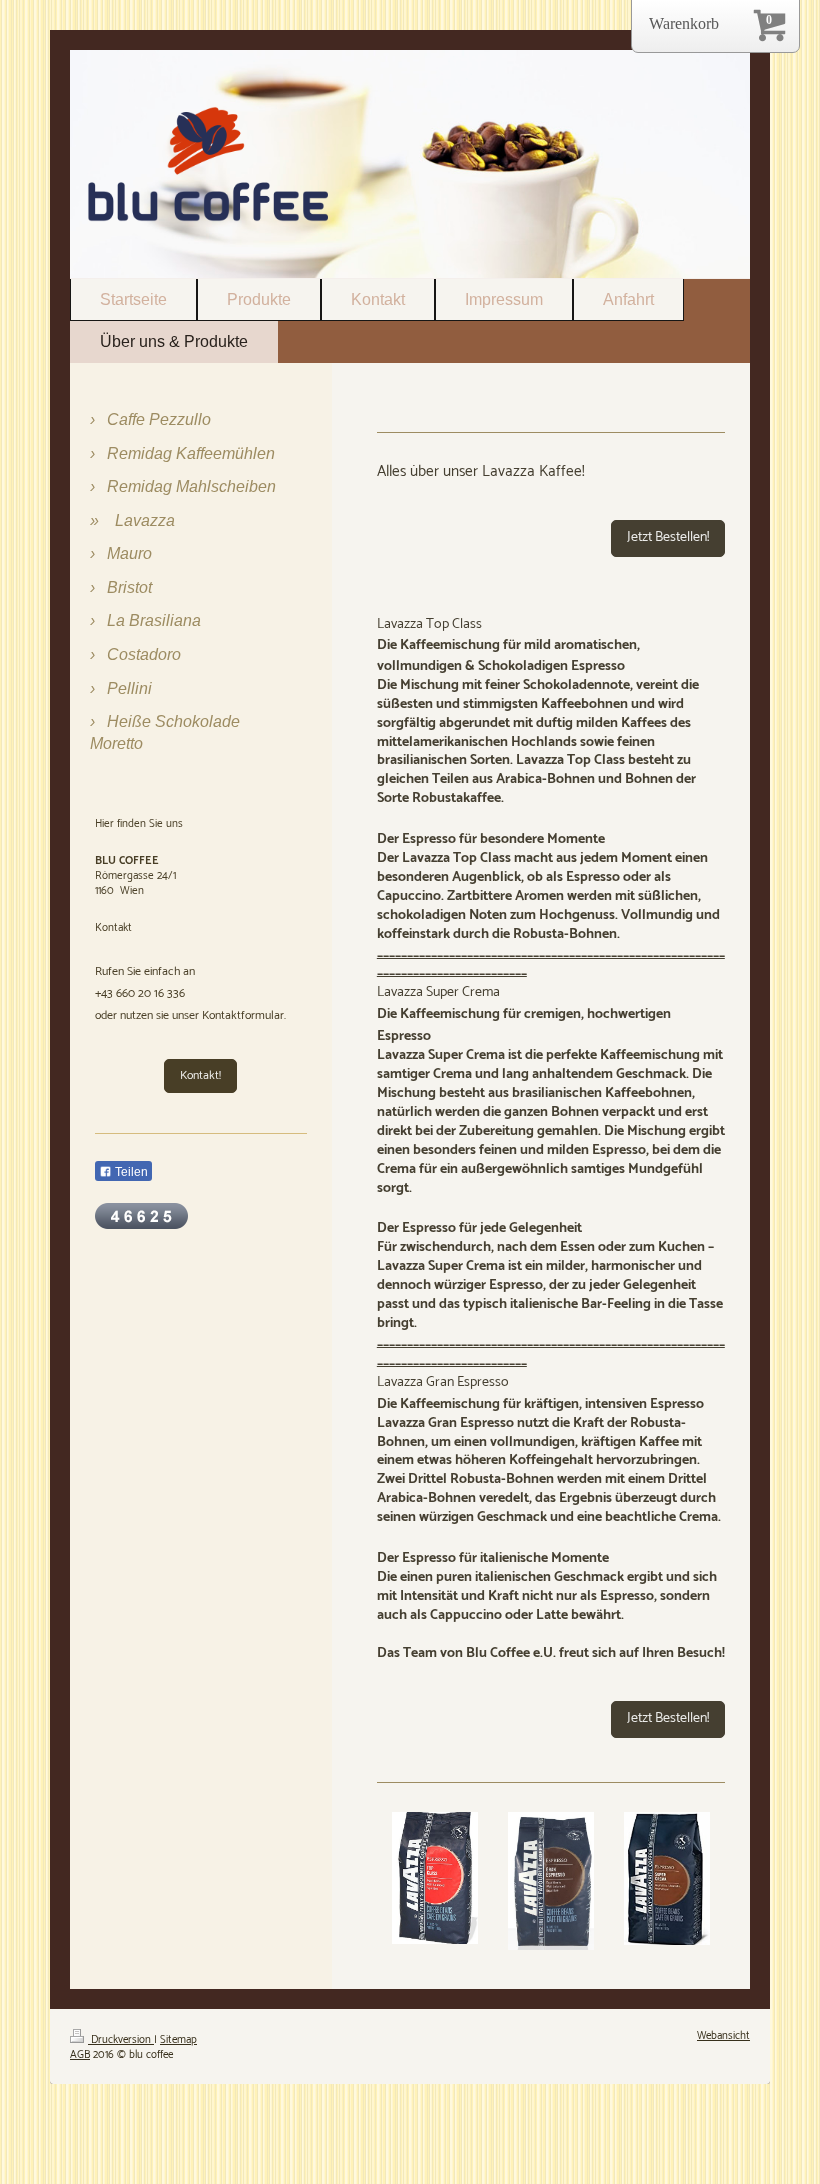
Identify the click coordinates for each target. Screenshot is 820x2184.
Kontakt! (200, 1075)
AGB (80, 2055)
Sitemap (178, 2040)
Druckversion (121, 2040)
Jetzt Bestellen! (668, 537)
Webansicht (723, 2036)
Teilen (130, 1172)
